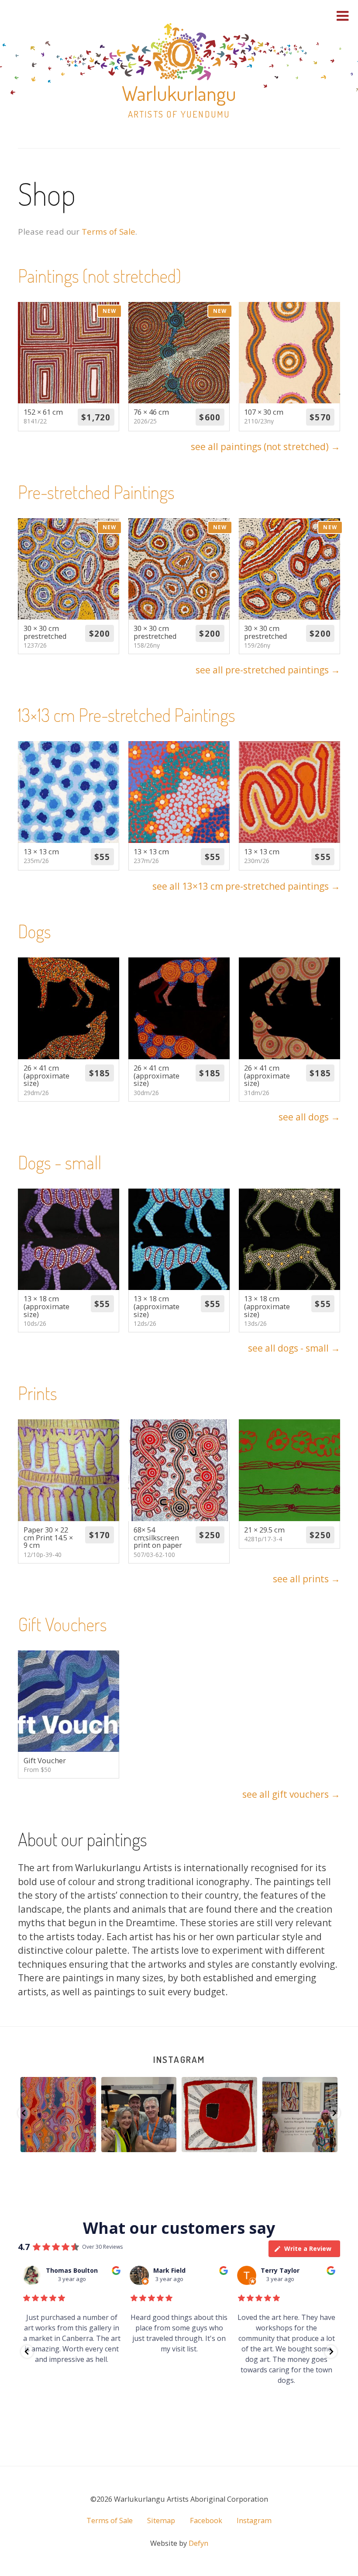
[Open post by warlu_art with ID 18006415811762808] (59, 2115)
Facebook (206, 2521)
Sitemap (161, 2521)
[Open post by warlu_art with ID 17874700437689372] (300, 2115)
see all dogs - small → (294, 1348)
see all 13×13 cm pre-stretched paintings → (246, 886)
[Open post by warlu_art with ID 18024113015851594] (139, 2115)
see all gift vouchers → (291, 1794)
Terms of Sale (108, 231)
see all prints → (306, 1579)
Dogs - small (60, 1162)
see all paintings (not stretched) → (265, 447)
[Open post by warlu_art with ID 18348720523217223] (220, 2115)
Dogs (34, 931)
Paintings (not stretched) (100, 276)
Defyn (198, 2543)
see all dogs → (309, 1117)
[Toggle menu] (343, 16)
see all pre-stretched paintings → (268, 670)
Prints (38, 1393)
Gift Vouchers (62, 1624)
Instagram (179, 2059)
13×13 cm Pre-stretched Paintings (127, 715)
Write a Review (308, 2248)
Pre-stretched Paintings (96, 492)
